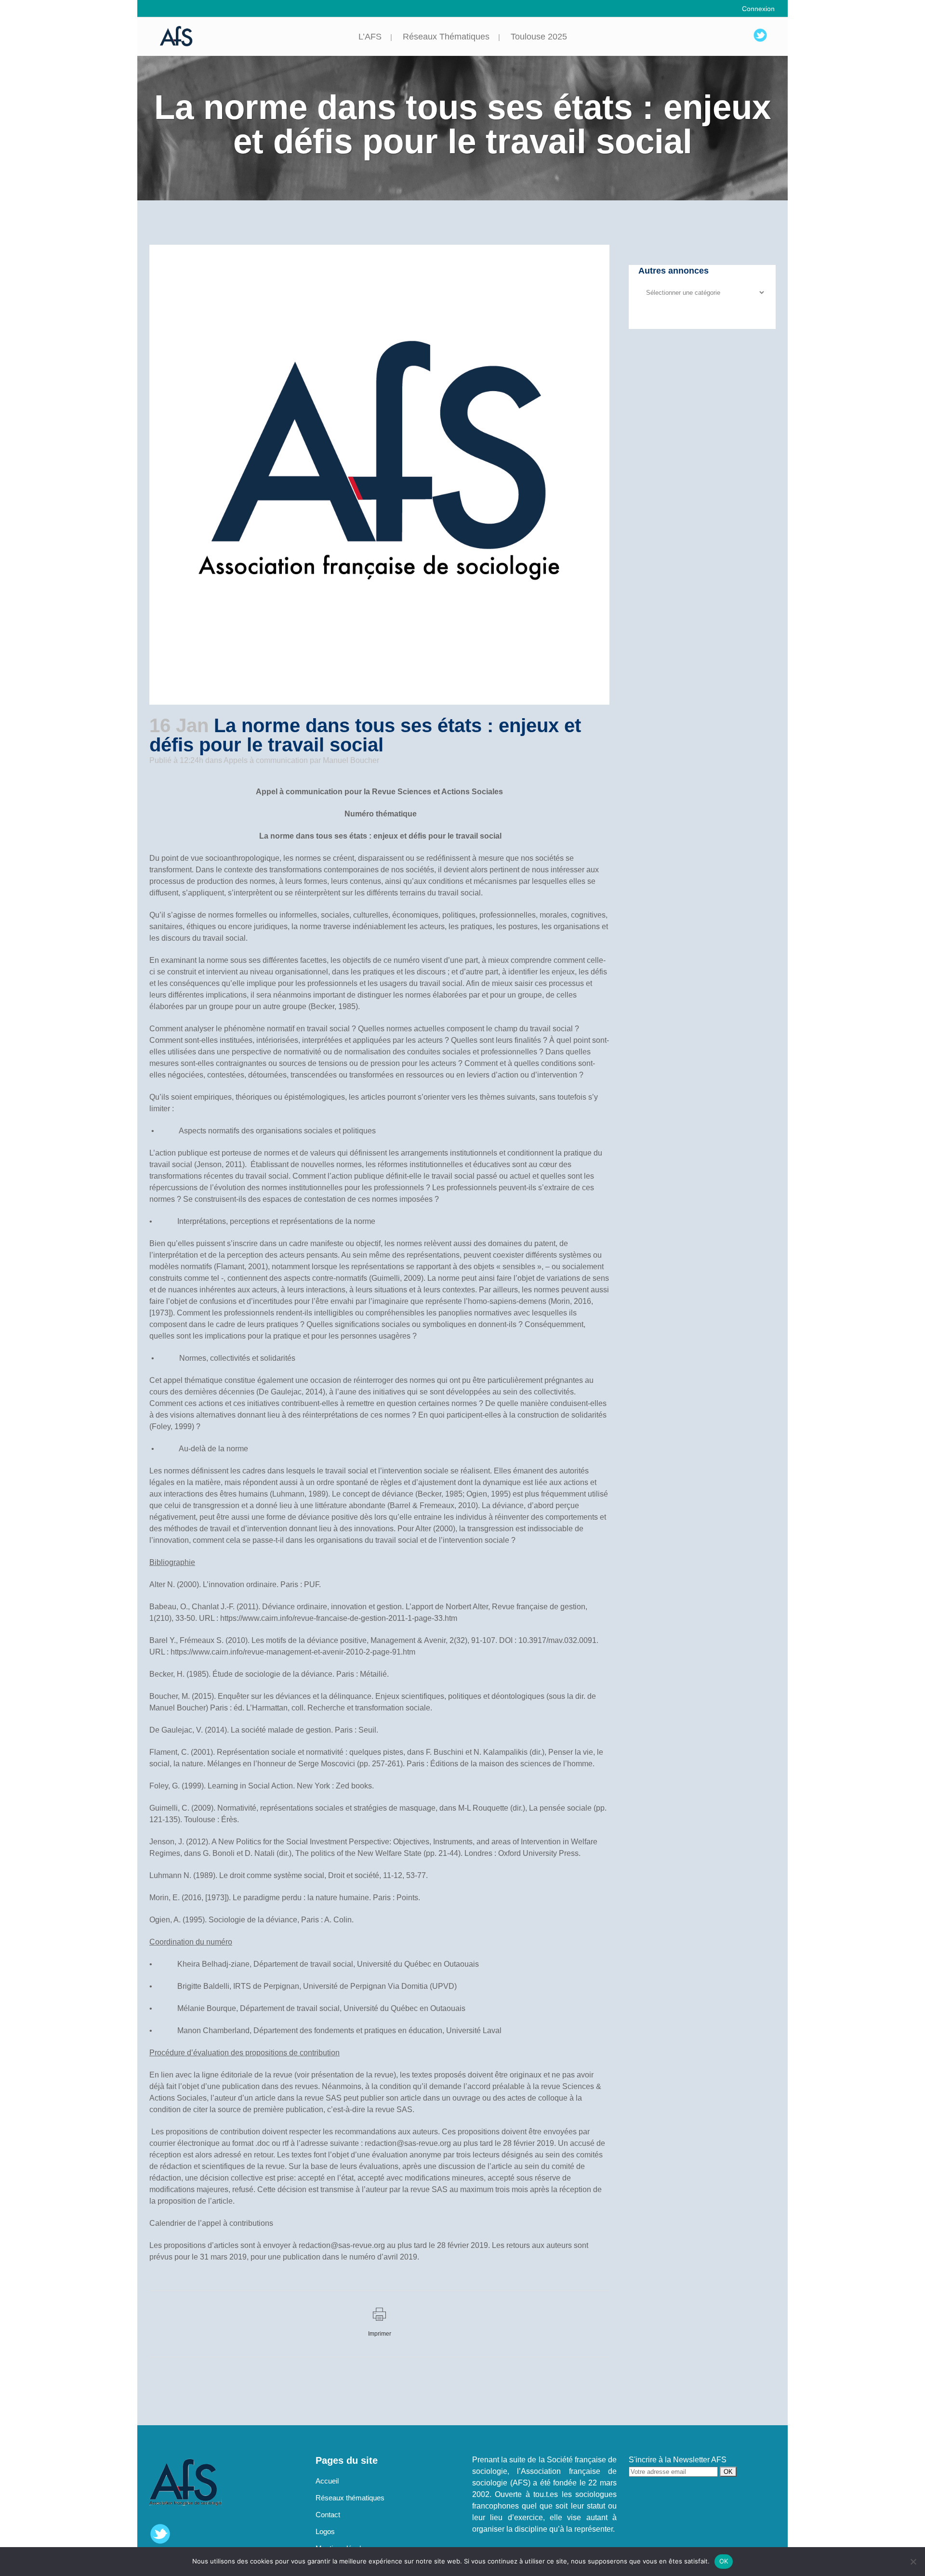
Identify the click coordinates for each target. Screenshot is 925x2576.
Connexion (758, 9)
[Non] (913, 2562)
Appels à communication (266, 760)
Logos (325, 2531)
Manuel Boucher (351, 760)
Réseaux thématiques (350, 2498)
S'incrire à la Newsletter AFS (678, 2460)
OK (724, 2561)
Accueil (327, 2481)
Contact (328, 2515)
